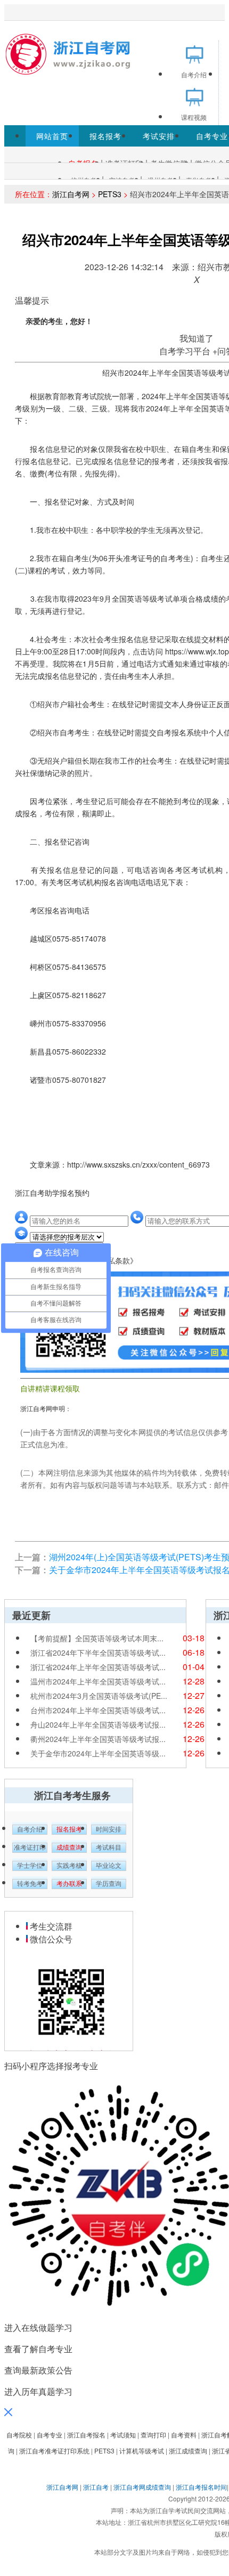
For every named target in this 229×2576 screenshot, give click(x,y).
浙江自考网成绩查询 (142, 2487)
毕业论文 (109, 1866)
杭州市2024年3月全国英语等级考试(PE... (99, 1696)
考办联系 (69, 1884)
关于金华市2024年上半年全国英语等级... (98, 1753)
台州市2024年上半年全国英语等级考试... (98, 1710)
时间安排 (109, 1829)
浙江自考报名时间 (201, 2487)
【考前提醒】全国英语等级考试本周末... (97, 1638)
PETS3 (110, 194)
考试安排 (159, 136)
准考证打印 (30, 1848)
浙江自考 (96, 2487)
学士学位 (30, 1866)
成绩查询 (69, 1848)
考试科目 (109, 1848)
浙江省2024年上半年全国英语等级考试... (98, 1667)
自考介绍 (30, 1829)
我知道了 (197, 338)
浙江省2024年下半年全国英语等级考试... (98, 1652)
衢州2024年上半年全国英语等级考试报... (98, 1739)
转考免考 (30, 1884)
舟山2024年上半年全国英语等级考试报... (98, 1724)
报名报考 (105, 136)
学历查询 (109, 1884)
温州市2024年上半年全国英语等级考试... (98, 1681)
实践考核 (69, 1866)
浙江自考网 (71, 194)
